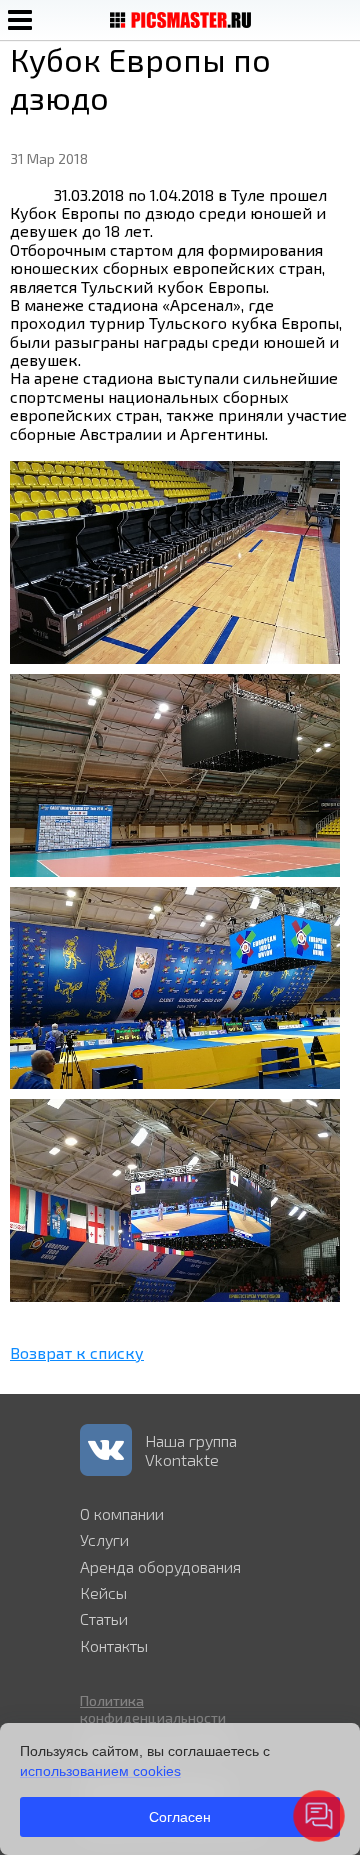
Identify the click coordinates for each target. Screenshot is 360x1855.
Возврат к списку (77, 1352)
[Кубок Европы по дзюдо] (175, 657)
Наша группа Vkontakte (191, 1450)
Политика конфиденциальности (153, 1709)
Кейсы (103, 1592)
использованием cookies (100, 1771)
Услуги (104, 1539)
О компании (122, 1513)
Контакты (114, 1645)
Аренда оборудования (160, 1566)
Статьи (104, 1618)
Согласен (180, 1817)
